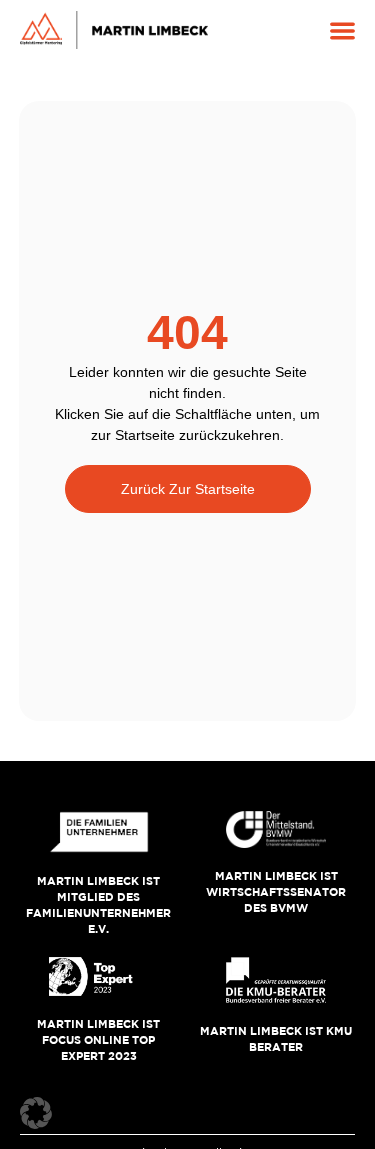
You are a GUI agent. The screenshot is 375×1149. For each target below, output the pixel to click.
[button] (342, 30)
